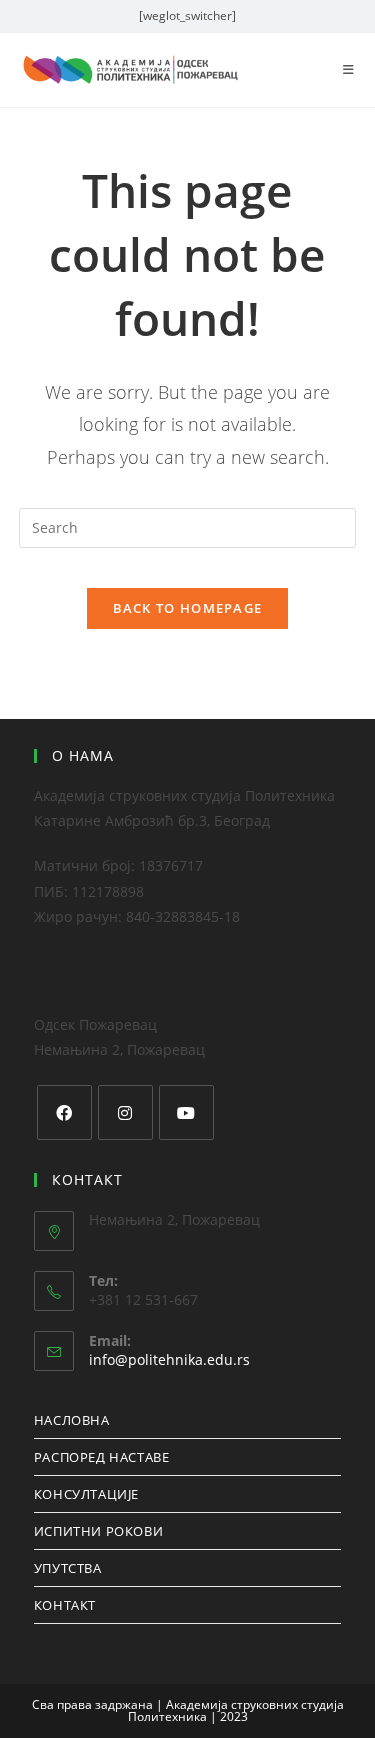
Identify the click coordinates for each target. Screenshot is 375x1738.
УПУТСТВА (68, 1568)
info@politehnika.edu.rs (169, 1359)
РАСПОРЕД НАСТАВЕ (102, 1457)
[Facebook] (64, 1112)
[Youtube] (186, 1112)
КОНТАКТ (65, 1605)
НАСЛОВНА (72, 1420)
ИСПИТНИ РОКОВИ (98, 1531)
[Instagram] (125, 1112)
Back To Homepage (188, 608)
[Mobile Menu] (349, 69)
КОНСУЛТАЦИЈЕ (86, 1494)
